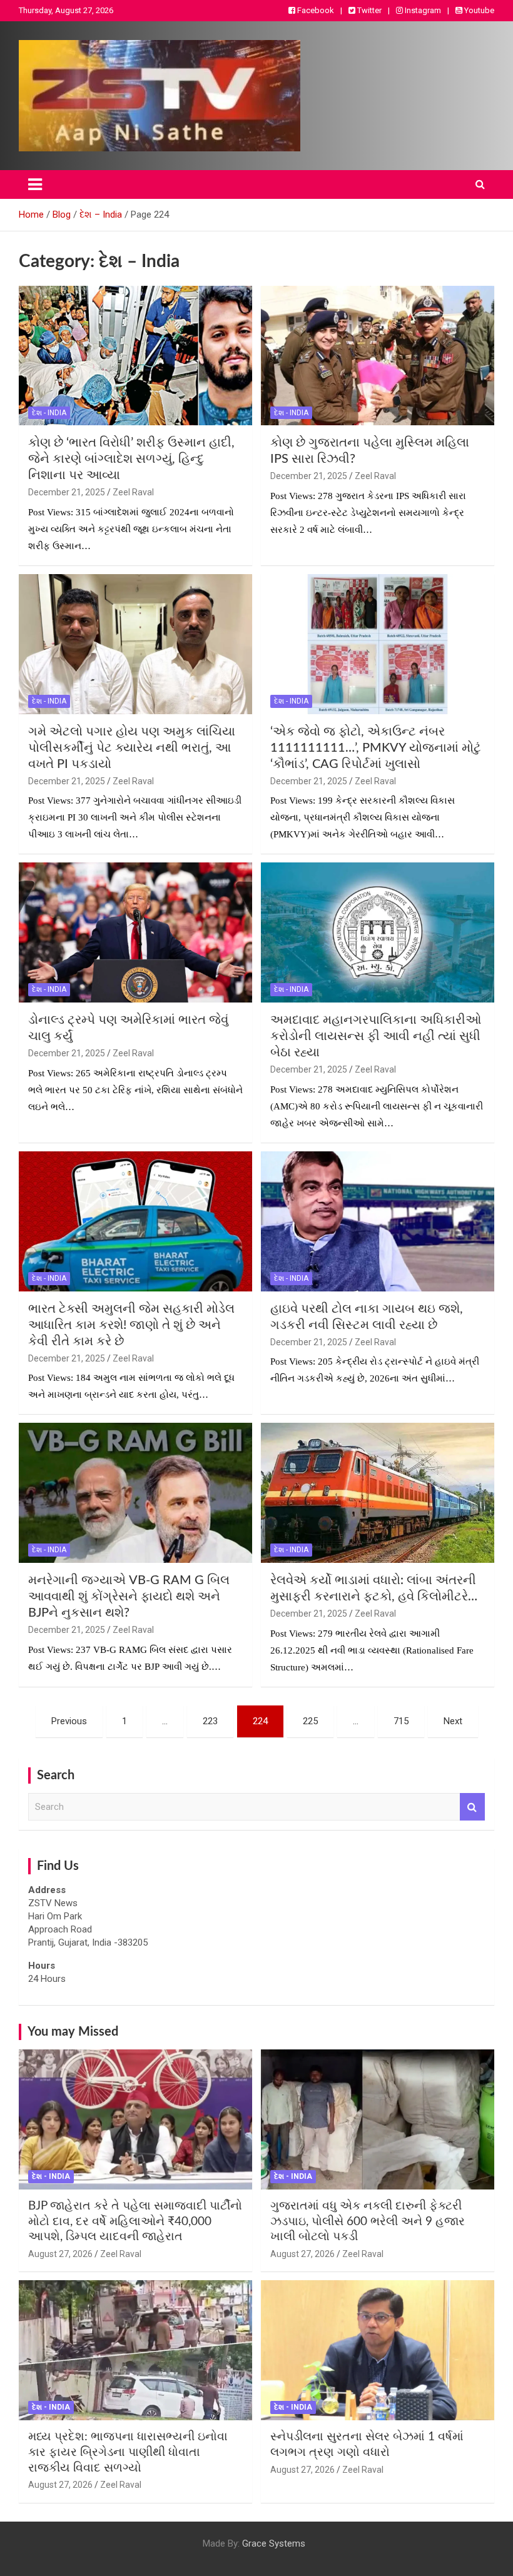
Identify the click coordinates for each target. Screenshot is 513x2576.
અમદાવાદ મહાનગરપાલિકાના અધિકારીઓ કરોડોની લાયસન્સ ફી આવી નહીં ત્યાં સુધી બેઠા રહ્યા (376, 1036)
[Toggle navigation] (35, 184)
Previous (69, 1721)
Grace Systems (274, 2543)
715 (401, 1721)
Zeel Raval (133, 492)
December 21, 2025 (67, 492)
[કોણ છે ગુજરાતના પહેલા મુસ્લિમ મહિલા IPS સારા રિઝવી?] (378, 356)
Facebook (315, 10)
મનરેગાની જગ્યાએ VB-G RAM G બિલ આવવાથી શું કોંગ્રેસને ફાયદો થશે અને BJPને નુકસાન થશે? (129, 1597)
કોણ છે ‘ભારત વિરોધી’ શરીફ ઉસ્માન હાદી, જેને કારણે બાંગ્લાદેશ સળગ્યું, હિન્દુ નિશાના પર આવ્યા (131, 459)
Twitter (368, 10)
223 (210, 1721)
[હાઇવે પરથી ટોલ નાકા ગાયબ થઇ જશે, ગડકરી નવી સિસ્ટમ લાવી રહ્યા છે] (378, 1221)
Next (453, 1721)
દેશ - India (49, 413)
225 (310, 1721)
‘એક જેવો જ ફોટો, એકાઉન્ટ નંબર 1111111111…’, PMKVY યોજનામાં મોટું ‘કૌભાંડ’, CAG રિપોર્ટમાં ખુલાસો (376, 748)
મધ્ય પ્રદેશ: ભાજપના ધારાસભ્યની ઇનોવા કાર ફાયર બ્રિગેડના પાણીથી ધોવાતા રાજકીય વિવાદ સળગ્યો (128, 2452)
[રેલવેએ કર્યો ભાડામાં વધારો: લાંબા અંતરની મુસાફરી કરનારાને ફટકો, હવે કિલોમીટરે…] (378, 1493)
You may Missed (73, 2032)
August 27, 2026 (60, 2254)
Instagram (422, 10)
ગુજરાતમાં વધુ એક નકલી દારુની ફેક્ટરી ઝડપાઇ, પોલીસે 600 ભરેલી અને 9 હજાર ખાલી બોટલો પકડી (368, 2221)
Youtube (478, 10)
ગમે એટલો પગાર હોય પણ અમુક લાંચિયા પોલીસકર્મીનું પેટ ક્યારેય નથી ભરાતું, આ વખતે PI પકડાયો (132, 748)
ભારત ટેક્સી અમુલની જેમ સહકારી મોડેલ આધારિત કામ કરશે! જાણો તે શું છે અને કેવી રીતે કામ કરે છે (131, 1325)
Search (472, 1807)
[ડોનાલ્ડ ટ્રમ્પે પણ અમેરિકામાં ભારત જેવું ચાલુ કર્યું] (135, 933)
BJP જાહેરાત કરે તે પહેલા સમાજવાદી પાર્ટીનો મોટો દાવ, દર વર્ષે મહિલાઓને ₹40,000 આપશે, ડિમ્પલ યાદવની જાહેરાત (135, 2221)
